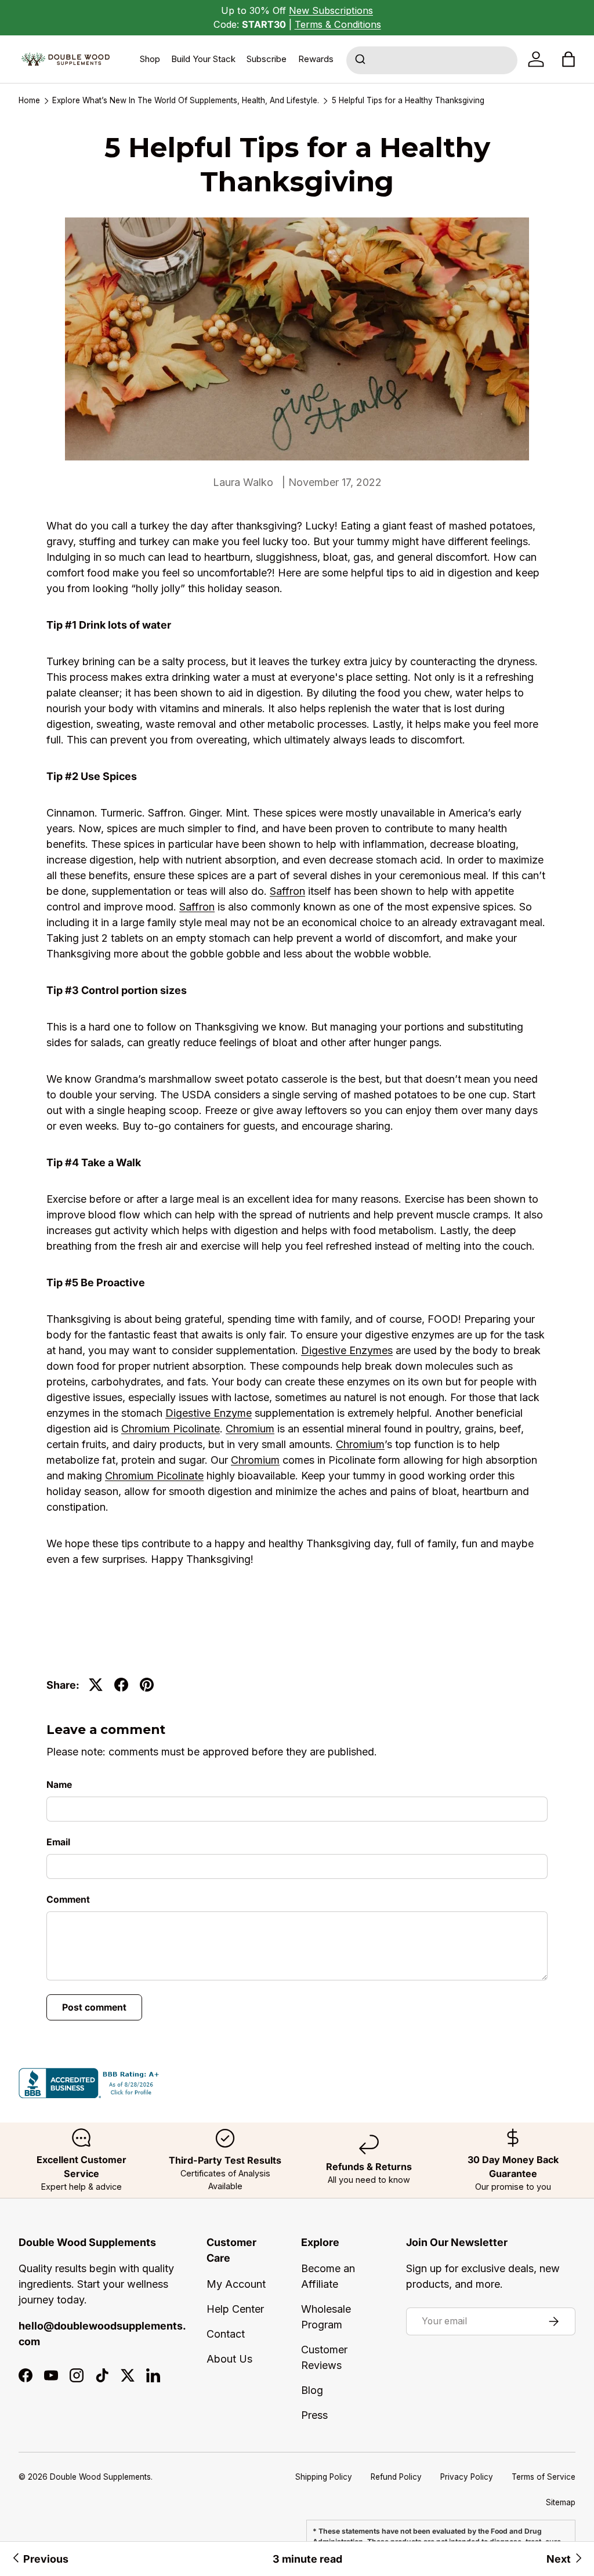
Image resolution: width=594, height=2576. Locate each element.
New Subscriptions (331, 10)
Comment (68, 1900)
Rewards (316, 59)
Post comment (94, 2007)
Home (29, 101)
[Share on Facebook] (121, 1685)
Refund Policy (396, 2477)
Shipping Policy (324, 2477)
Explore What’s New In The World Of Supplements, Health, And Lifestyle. (186, 101)
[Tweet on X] (96, 1685)
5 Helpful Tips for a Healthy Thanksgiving (408, 101)
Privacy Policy (467, 2477)
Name (59, 1785)
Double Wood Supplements (100, 2477)
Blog (312, 2390)
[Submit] (362, 60)
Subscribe (267, 59)
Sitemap (561, 2502)
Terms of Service (544, 2477)
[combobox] (432, 60)
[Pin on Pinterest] (147, 1685)
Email (58, 1842)
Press (314, 2415)
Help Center (235, 2309)
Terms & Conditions (338, 24)
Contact (226, 2334)
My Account (236, 2284)
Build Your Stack (203, 59)
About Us (229, 2359)
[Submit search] (362, 60)
